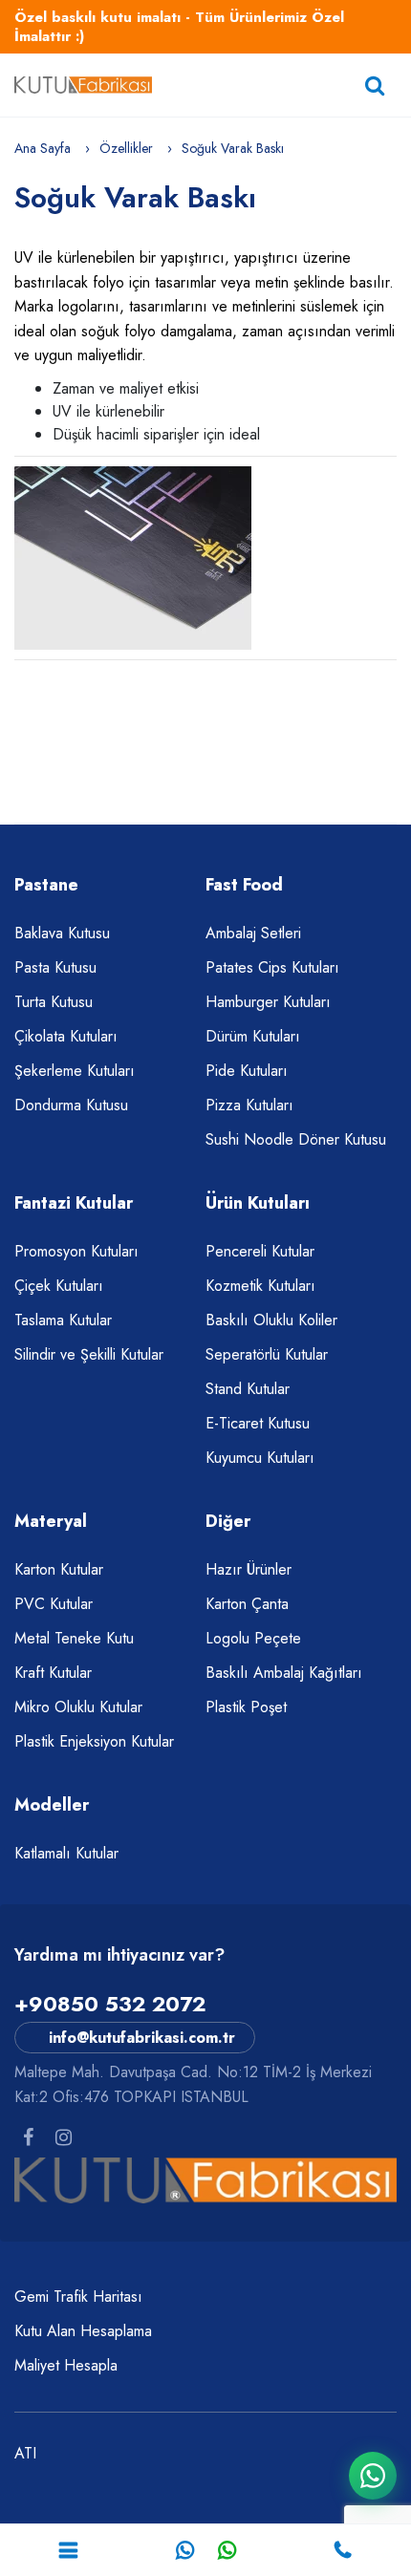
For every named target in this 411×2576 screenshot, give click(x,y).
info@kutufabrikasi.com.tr (142, 2038)
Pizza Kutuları (249, 1105)
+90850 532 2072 (110, 2004)
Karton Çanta (247, 1604)
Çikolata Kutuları (66, 1036)
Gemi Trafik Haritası (78, 2297)
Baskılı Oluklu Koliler (271, 1320)
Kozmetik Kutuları (260, 1286)
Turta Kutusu (54, 1002)
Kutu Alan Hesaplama (83, 2331)
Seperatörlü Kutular (267, 1354)
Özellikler (126, 148)
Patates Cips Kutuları (272, 967)
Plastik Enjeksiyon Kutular (94, 1741)
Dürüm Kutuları (253, 1036)
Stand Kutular (248, 1389)
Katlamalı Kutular (66, 1853)
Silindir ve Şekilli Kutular (89, 1354)
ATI (25, 2453)
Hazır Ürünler (249, 1569)
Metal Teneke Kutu (74, 1638)
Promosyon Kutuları (76, 1251)
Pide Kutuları (247, 1071)
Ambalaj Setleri (253, 933)
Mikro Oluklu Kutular (78, 1707)
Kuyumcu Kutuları (260, 1458)
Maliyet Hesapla (66, 2365)
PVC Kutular (54, 1604)
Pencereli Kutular (260, 1251)
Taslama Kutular (63, 1320)
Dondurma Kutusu (71, 1105)
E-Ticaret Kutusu (258, 1423)
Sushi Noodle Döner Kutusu (296, 1139)
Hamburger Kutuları (268, 1002)
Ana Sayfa (43, 148)
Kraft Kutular (53, 1673)
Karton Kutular (59, 1569)
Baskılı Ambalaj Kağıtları (284, 1673)
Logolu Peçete (253, 1638)
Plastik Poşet (246, 1707)
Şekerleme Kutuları (75, 1071)
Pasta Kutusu (55, 967)
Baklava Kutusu (62, 933)
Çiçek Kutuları (59, 1286)
